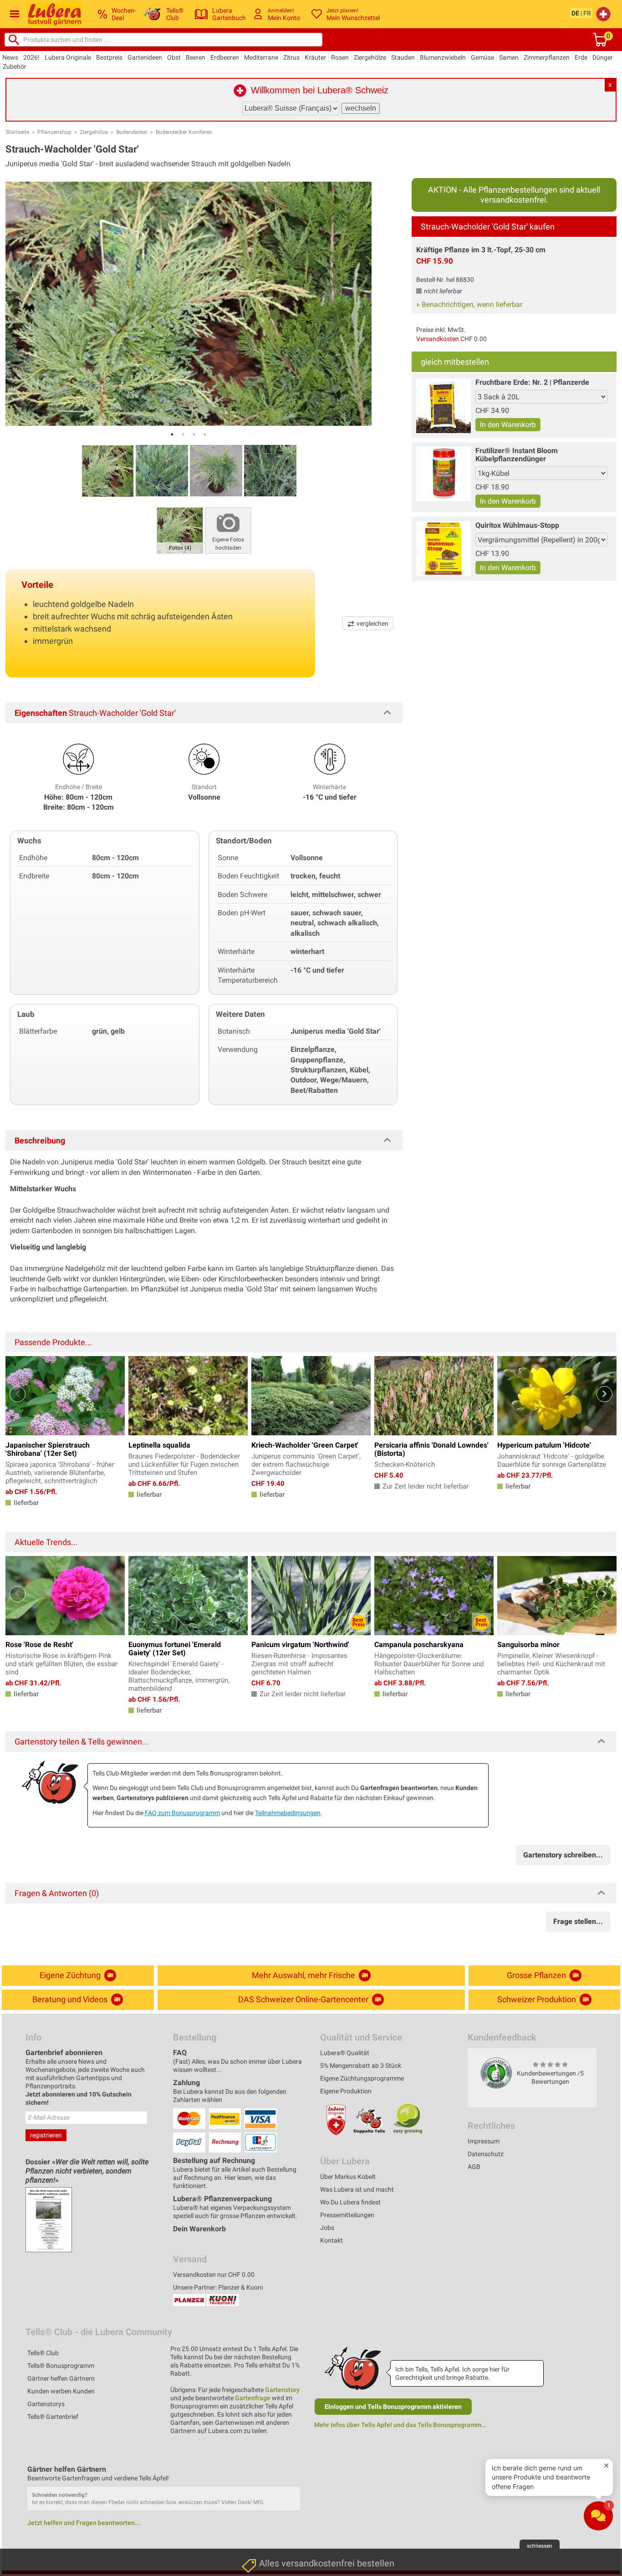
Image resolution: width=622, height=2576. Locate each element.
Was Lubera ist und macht (357, 2189)
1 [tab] (172, 434)
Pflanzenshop (54, 132)
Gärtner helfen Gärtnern (61, 2378)
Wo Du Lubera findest (350, 2202)
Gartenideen (145, 57)
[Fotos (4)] (180, 530)
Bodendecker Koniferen (184, 132)
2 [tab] (183, 434)
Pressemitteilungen (347, 2215)
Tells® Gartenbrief (53, 2417)
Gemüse (482, 57)
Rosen (340, 57)
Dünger (603, 57)
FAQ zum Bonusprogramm (182, 1813)
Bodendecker (132, 132)
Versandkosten (438, 339)
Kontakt (331, 2240)
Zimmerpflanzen (547, 57)
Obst (174, 57)
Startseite (18, 132)
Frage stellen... (578, 1921)
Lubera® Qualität (345, 2053)
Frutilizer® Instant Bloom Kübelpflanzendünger (517, 455)
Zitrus (291, 57)
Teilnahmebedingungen (288, 1813)
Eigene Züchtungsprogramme (362, 2078)
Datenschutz (486, 2154)
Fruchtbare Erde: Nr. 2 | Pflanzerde (532, 382)
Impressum (484, 2141)
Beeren (196, 57)
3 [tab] (194, 434)
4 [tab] (205, 434)
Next (604, 1394)
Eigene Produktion (346, 2091)
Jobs (327, 2228)
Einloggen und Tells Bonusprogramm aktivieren (393, 2407)
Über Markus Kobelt (348, 2177)
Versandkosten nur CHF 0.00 (214, 2275)
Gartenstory (282, 2390)
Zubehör (15, 66)
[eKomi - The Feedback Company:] (496, 2073)
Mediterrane (261, 57)
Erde (581, 57)
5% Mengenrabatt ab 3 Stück (361, 2066)
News (10, 57)
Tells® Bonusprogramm (61, 2366)
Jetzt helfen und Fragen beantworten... (84, 2523)
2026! (31, 57)
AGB (474, 2167)
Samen (509, 57)
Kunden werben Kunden (61, 2391)
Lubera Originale (68, 57)
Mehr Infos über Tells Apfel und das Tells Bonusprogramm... (400, 2425)
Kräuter (315, 57)
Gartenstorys (46, 2404)
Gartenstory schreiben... (563, 1855)
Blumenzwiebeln (443, 57)
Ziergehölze (370, 57)
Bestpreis (109, 57)
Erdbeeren (225, 57)
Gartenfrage (253, 2398)
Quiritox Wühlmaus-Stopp (517, 525)
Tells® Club (43, 2353)
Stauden (403, 57)
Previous (18, 1394)
